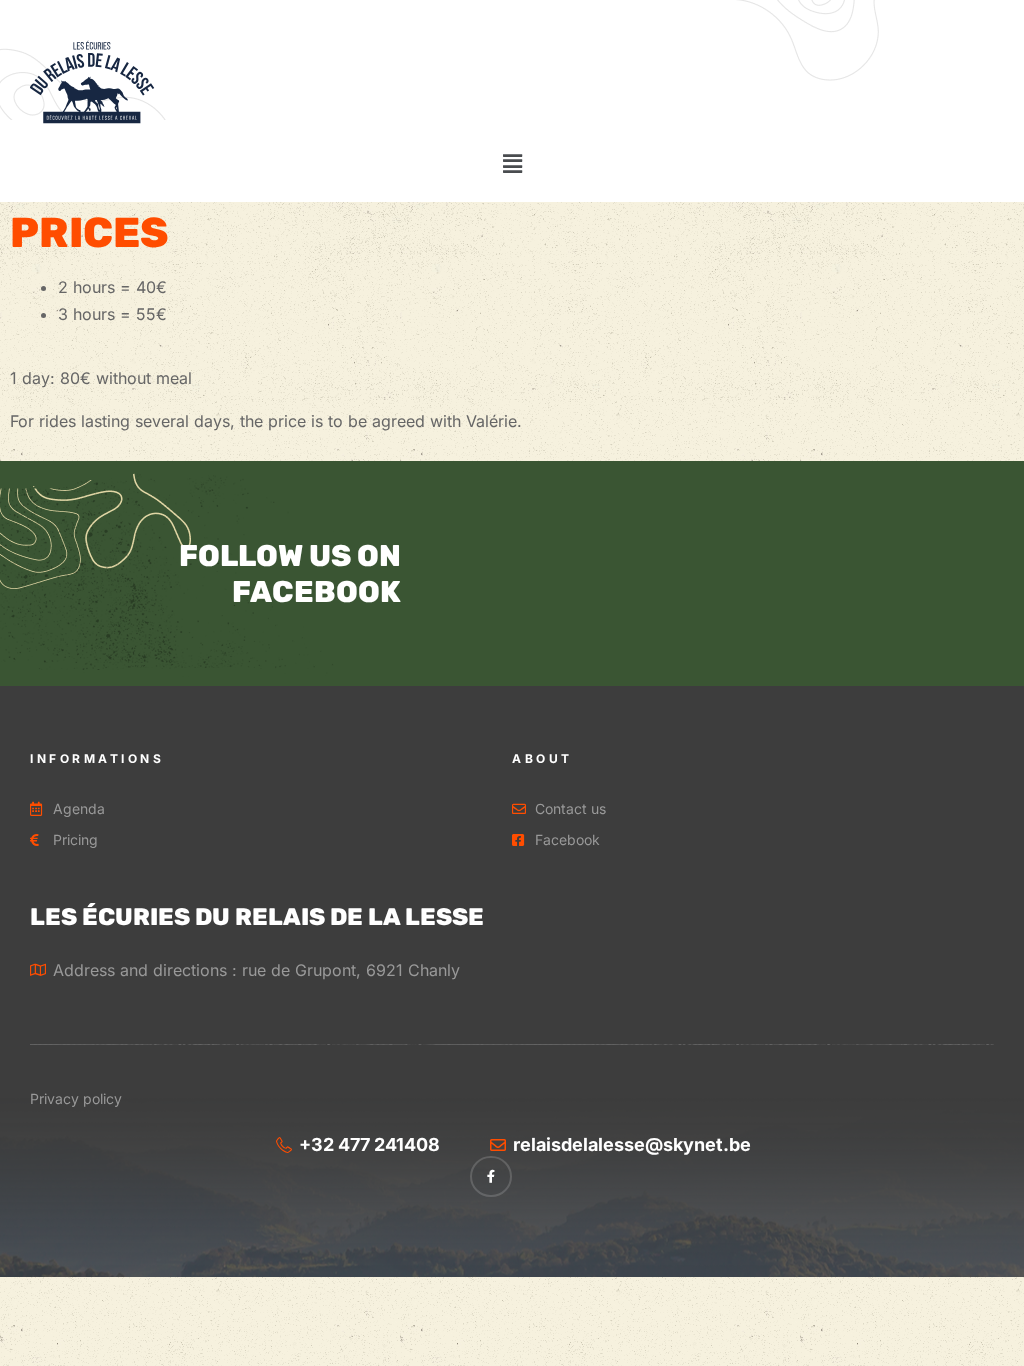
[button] (512, 163)
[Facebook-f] (491, 1177)
